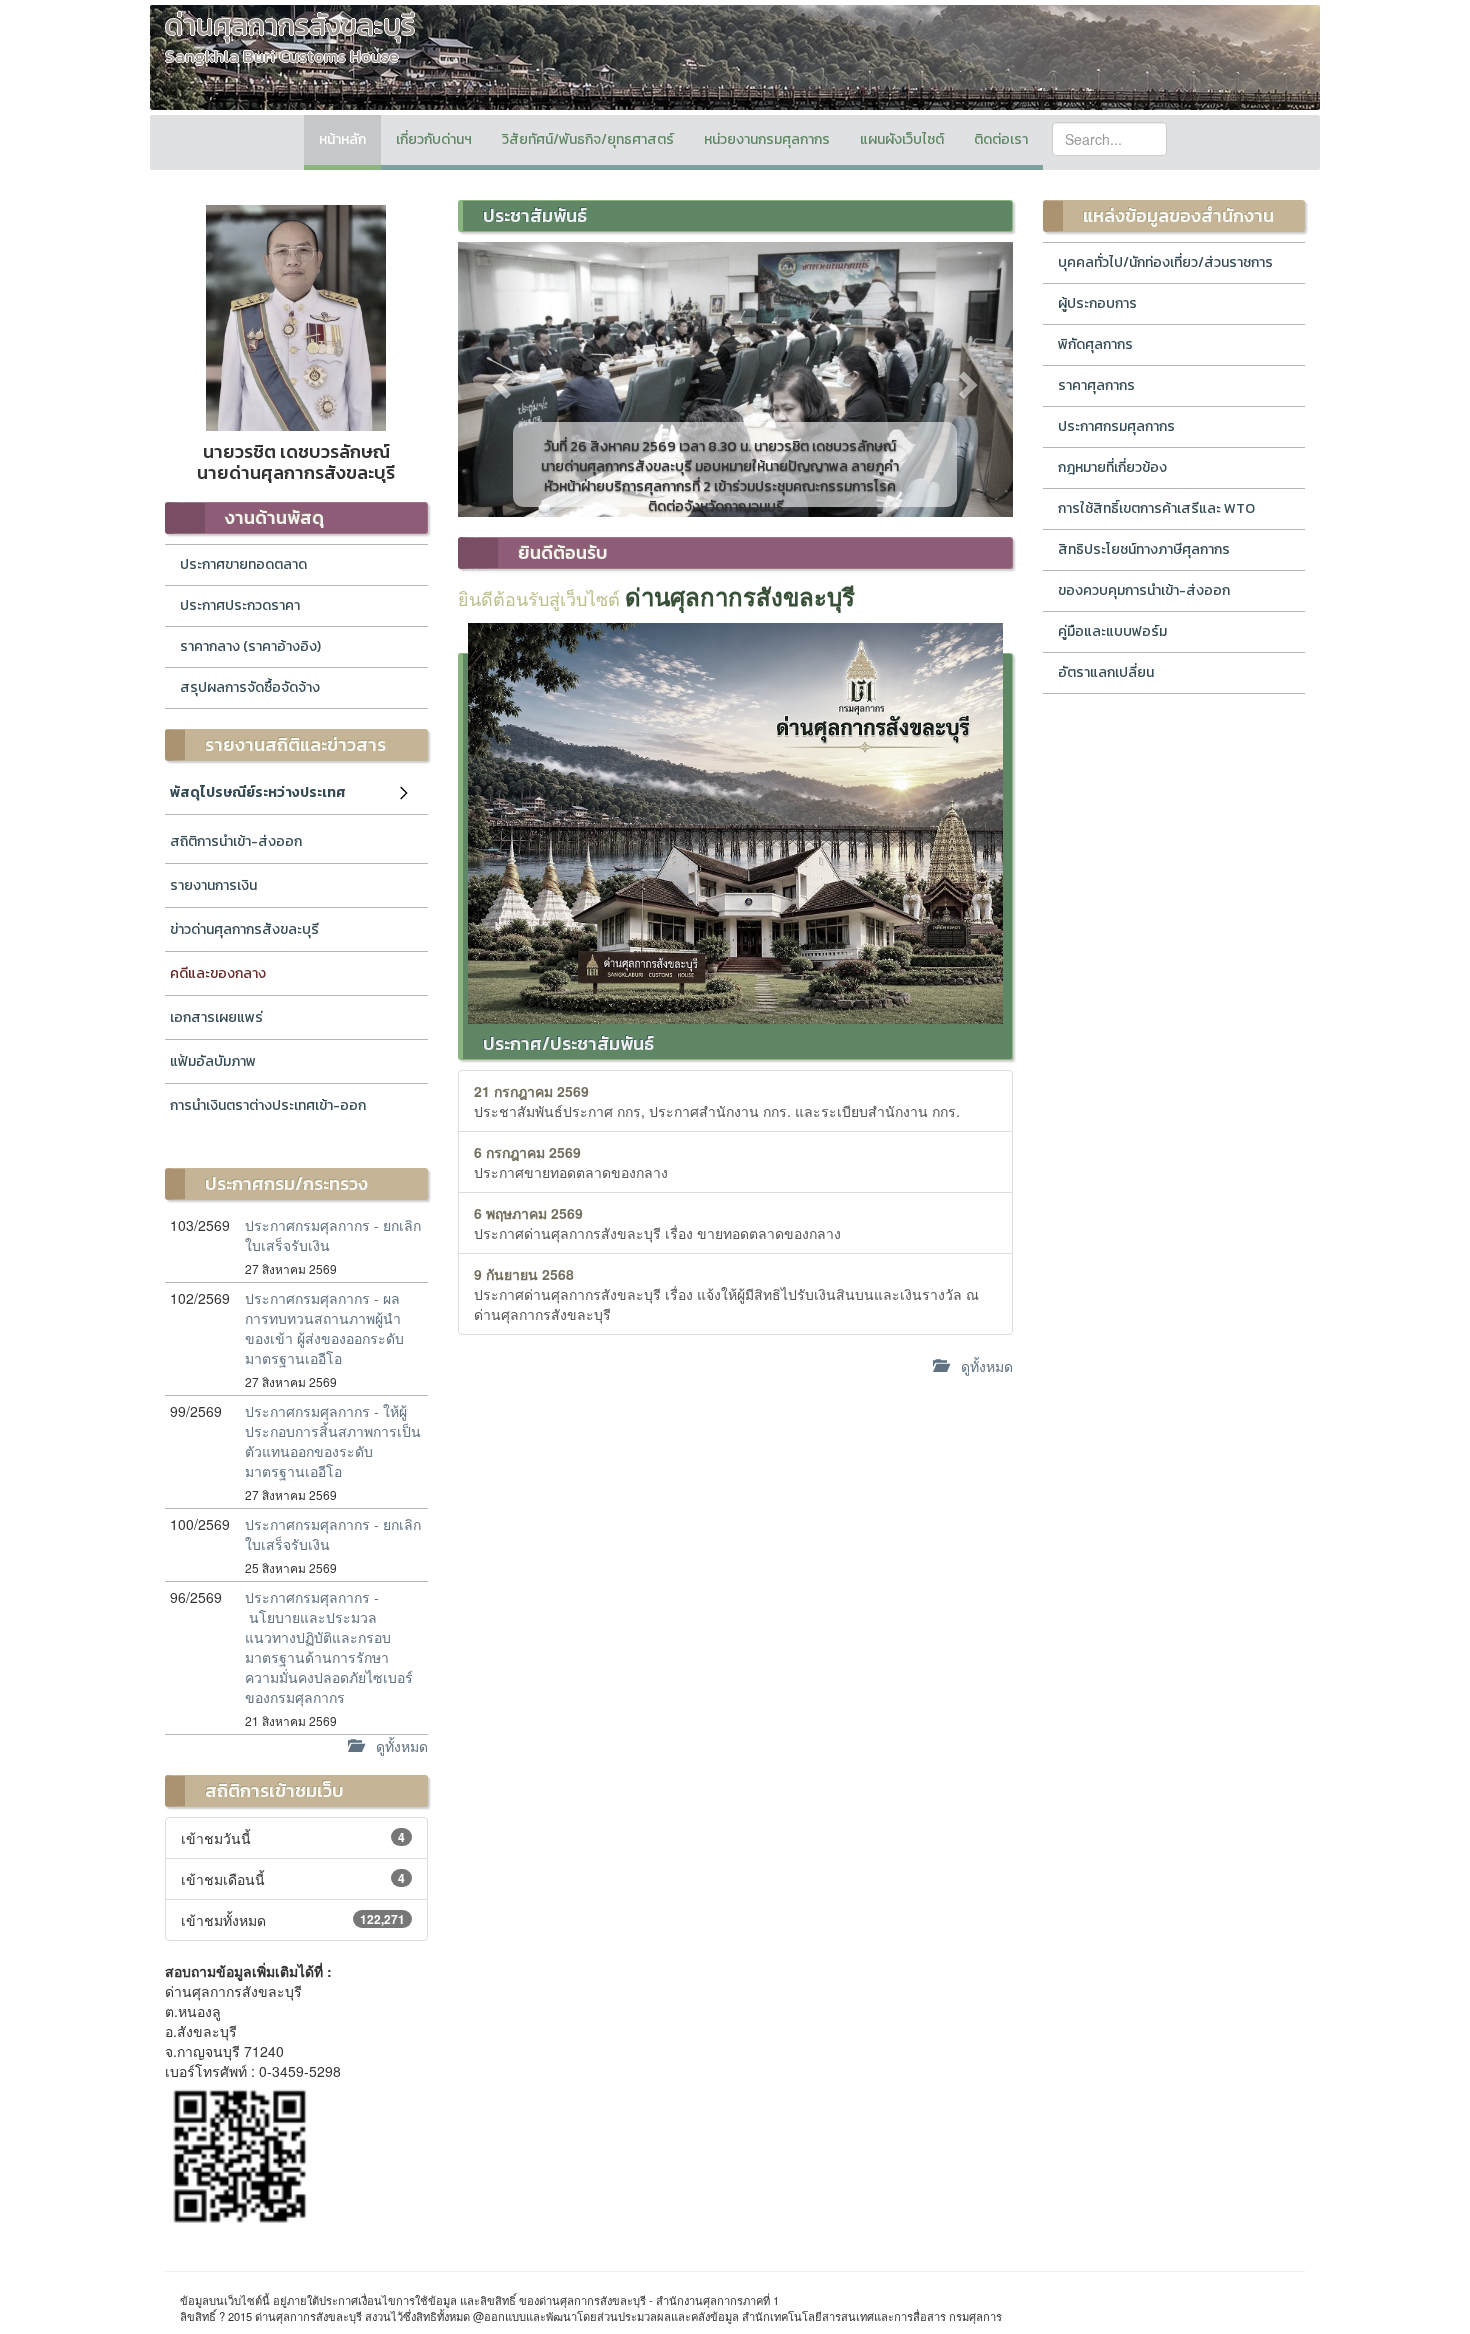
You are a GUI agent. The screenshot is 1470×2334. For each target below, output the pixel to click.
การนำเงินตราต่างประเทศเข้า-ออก (268, 1105)
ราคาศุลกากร (1096, 385)
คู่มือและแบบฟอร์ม (1112, 631)
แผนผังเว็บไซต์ (902, 139)
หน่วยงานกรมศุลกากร (767, 139)
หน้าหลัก (342, 139)
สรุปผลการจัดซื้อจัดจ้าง (250, 687)
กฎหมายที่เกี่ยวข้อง (1112, 467)
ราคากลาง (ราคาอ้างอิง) (250, 646)
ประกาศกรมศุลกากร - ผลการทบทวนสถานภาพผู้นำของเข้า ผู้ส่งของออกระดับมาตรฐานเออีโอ (324, 1328)
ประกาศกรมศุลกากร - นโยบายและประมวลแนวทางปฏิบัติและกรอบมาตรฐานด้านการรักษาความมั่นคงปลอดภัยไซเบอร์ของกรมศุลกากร (329, 1647)
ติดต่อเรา (1001, 139)
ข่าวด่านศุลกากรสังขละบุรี (244, 929)
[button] (499, 379)
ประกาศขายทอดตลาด (243, 564)
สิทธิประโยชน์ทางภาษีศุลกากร (1144, 549)
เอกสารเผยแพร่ (216, 1017)
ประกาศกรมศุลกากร (1116, 426)
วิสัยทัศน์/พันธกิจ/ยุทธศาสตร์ (588, 139)
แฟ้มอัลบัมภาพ (213, 1061)
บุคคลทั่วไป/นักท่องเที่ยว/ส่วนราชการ (1165, 262)
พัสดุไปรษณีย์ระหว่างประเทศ (258, 792)
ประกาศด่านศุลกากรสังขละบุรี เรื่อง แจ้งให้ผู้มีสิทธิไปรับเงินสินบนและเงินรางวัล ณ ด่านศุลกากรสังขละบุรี (726, 1294)
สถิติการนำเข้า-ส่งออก (236, 841)
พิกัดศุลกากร (1095, 344)
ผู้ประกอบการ (1097, 303)
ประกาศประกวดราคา (240, 605)
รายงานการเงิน (213, 885)
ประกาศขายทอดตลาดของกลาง (571, 1162)
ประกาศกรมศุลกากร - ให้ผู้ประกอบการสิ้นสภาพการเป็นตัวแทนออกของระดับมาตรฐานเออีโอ (333, 1441)
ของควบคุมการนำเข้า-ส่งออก (1144, 590)
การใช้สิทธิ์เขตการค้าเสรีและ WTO (1156, 508)
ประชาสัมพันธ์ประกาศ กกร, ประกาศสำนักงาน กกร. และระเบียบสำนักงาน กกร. (717, 1101)
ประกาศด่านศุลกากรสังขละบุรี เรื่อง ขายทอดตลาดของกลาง (657, 1223)
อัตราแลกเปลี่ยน (1106, 672)
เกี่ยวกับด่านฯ (434, 139)
